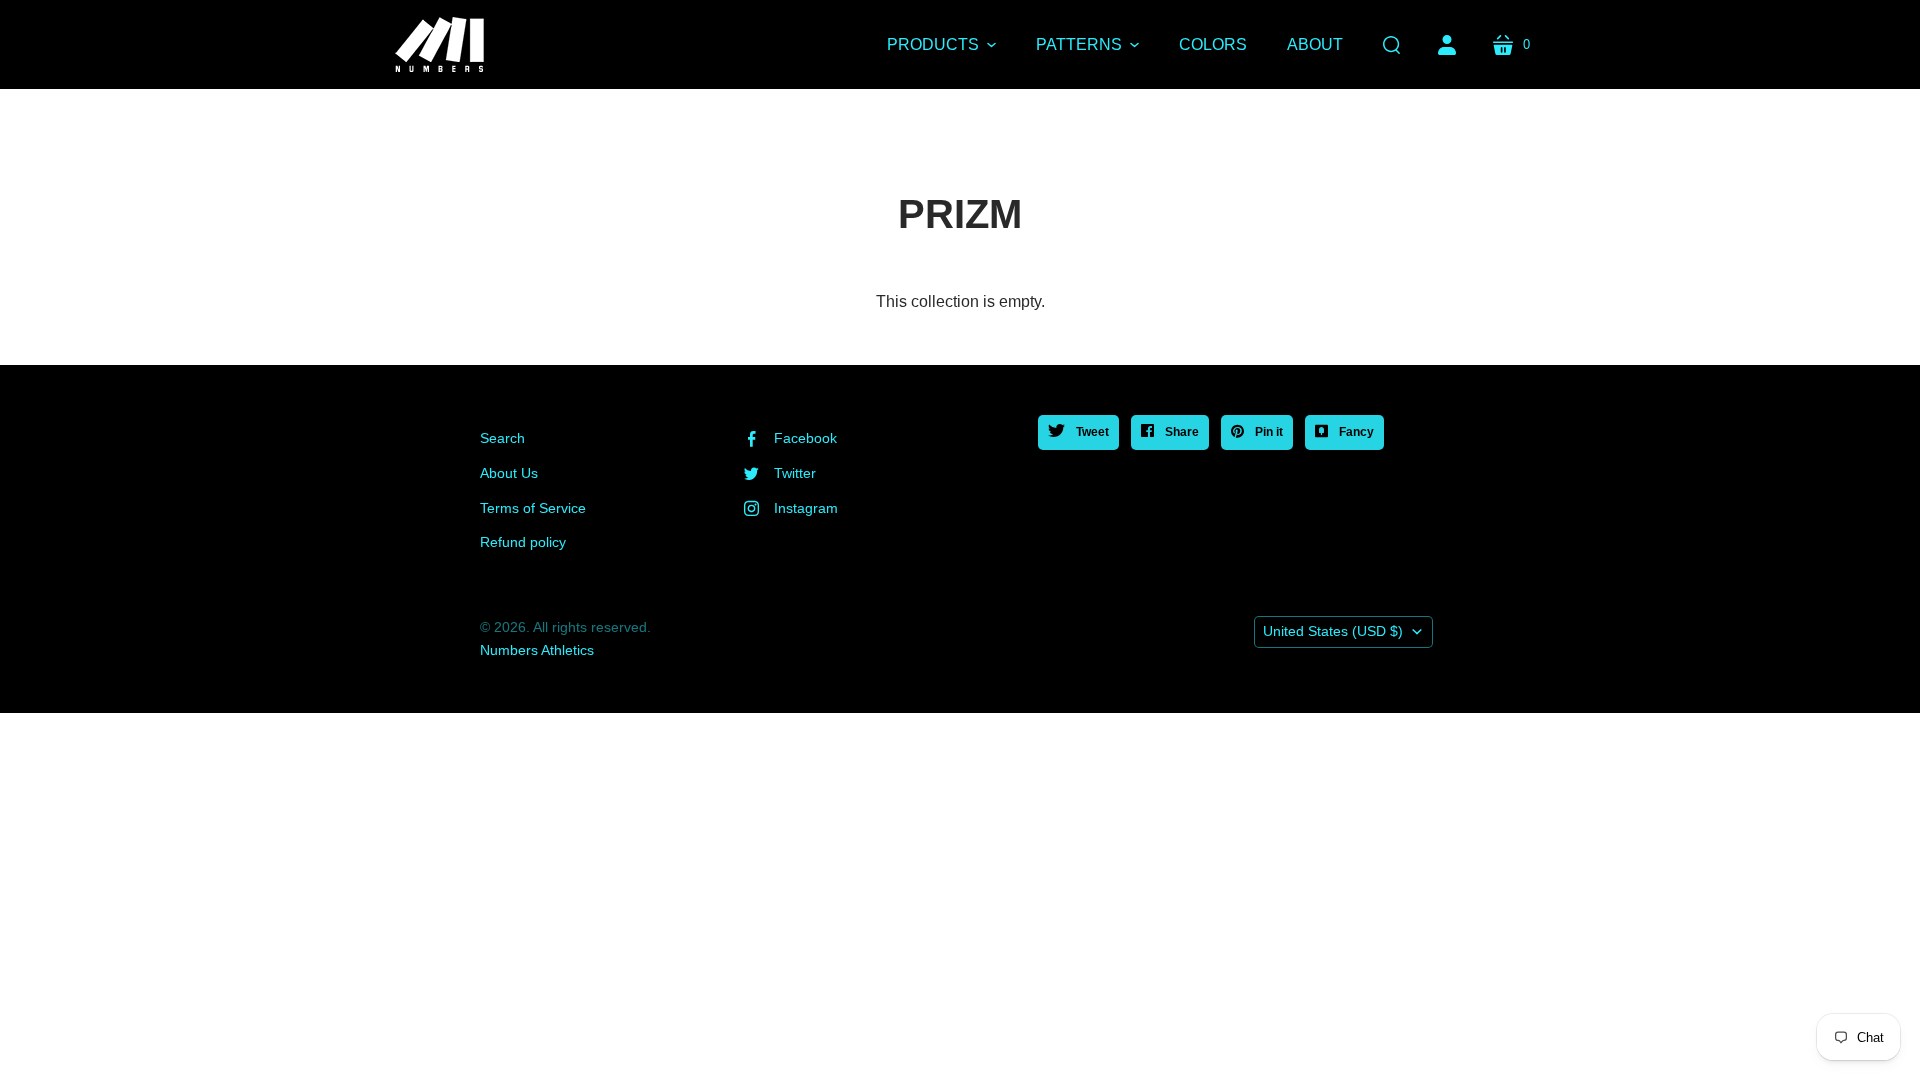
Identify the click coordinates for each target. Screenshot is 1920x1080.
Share (1180, 432)
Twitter (795, 473)
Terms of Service (533, 508)
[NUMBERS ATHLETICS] (440, 44)
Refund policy (523, 542)
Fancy (1355, 432)
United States (1333, 631)
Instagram (806, 508)
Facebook (805, 438)
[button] (941, 45)
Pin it (1267, 432)
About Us (509, 473)
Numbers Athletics (537, 650)
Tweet (1091, 432)
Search (502, 438)
